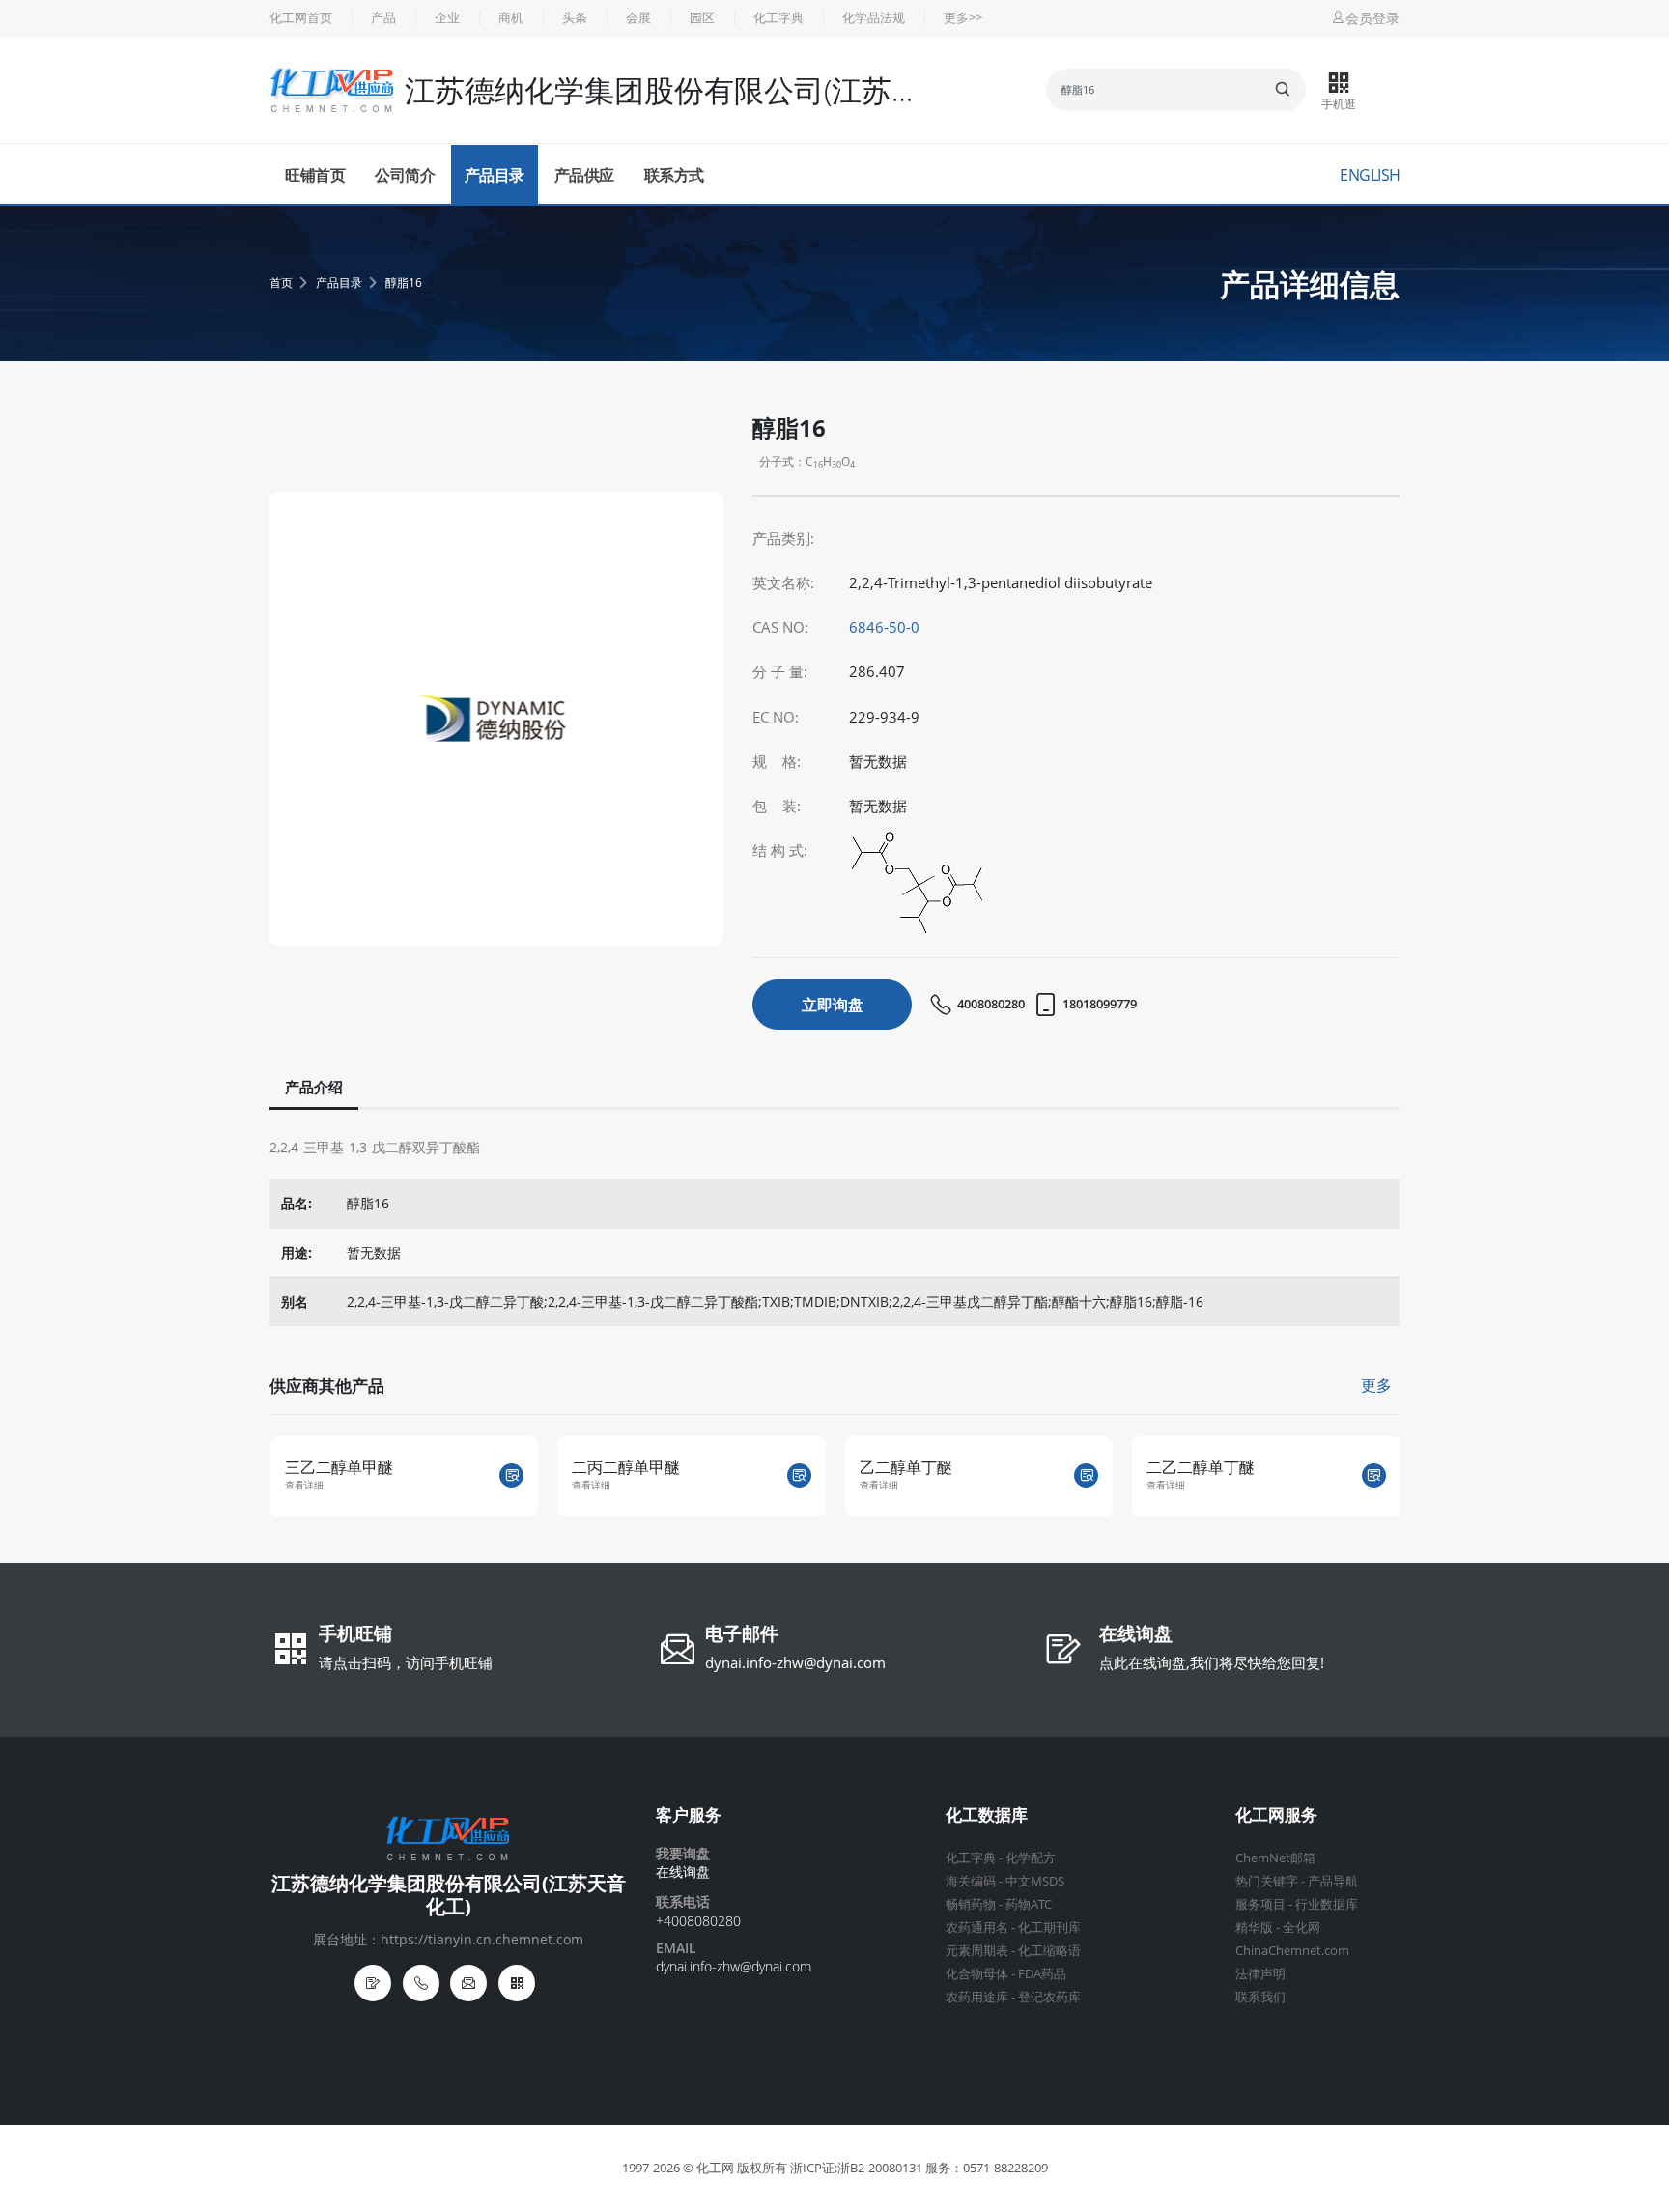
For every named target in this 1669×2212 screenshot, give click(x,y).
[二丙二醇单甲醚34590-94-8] (799, 1475)
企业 (447, 18)
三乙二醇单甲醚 (339, 1467)
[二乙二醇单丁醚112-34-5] (1374, 1475)
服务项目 (1260, 1904)
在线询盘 (1136, 1635)
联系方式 (674, 175)
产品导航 (1333, 1881)
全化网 (1301, 1928)
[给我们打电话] (421, 1983)
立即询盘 (833, 1005)
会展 (638, 18)
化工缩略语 (1049, 1951)
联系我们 (1260, 1997)
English (1370, 175)
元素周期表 (977, 1951)
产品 (383, 18)
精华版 (1254, 1928)
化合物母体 (977, 1974)
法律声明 (1260, 1974)
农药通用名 (977, 1928)
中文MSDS (1035, 1881)
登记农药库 (1049, 1997)
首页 (281, 283)
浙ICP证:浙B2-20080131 (856, 2168)
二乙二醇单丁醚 (1201, 1467)
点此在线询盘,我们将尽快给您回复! (1212, 1662)
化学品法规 (874, 18)
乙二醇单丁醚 (906, 1467)
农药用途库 (977, 1997)
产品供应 (584, 175)
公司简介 (405, 175)
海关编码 (971, 1881)
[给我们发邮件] (468, 1983)
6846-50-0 (884, 627)
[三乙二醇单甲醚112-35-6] (511, 1475)
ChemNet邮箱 (1275, 1858)
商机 (511, 18)
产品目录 (495, 175)
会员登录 (1372, 18)
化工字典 (778, 18)
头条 (575, 18)
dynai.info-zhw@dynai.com (795, 1662)
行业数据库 (1327, 1904)
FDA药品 (1042, 1974)
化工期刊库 (1049, 1928)
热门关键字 (1267, 1881)
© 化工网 (708, 2168)
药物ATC (1029, 1904)
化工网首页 (301, 18)
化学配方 (1031, 1858)
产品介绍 (314, 1087)
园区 (702, 18)
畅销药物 (971, 1904)
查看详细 (304, 1485)
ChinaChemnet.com (1292, 1951)
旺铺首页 (315, 175)
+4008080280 (698, 1921)
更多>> (963, 18)
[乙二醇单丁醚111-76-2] (1086, 1475)
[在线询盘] (373, 1983)
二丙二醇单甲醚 (626, 1467)
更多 (1376, 1385)
